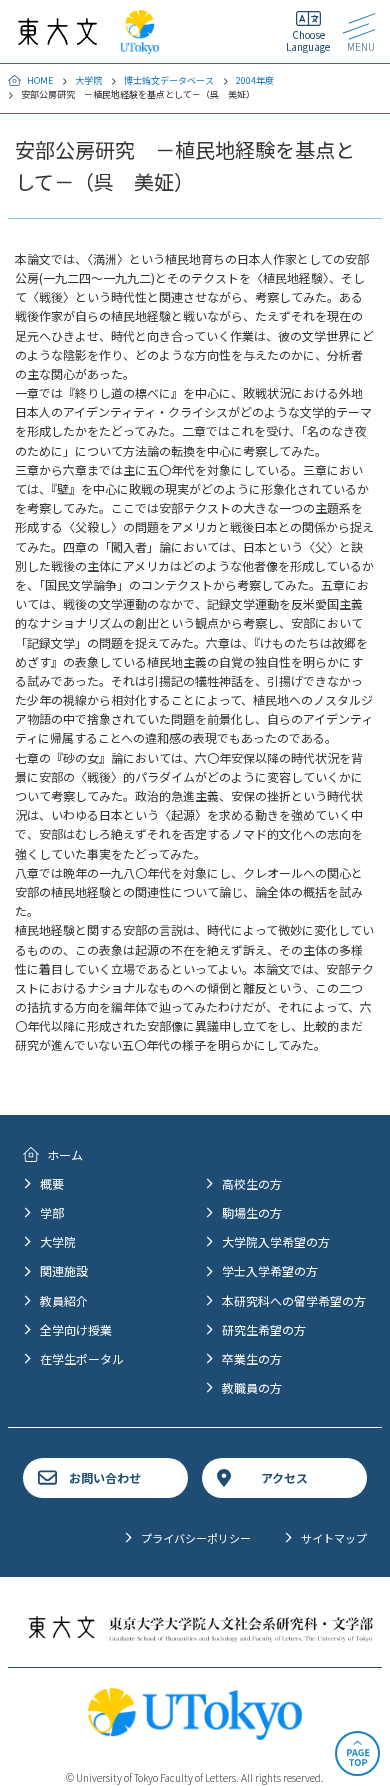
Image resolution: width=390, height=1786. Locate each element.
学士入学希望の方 (270, 1270)
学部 (52, 1212)
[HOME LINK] (57, 35)
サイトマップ (334, 1538)
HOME (40, 80)
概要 (52, 1183)
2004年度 (255, 80)
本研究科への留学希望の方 (294, 1300)
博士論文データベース (169, 80)
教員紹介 (64, 1300)
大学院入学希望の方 (276, 1241)
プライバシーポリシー (196, 1538)
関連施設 (64, 1270)
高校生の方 (252, 1183)
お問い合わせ (105, 1477)
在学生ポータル (82, 1358)
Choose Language (308, 40)
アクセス (284, 1477)
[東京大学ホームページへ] (139, 44)
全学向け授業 (76, 1329)
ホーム (65, 1154)
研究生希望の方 (264, 1329)
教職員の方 (252, 1387)
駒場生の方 (252, 1212)
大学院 (88, 80)
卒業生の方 (252, 1358)
